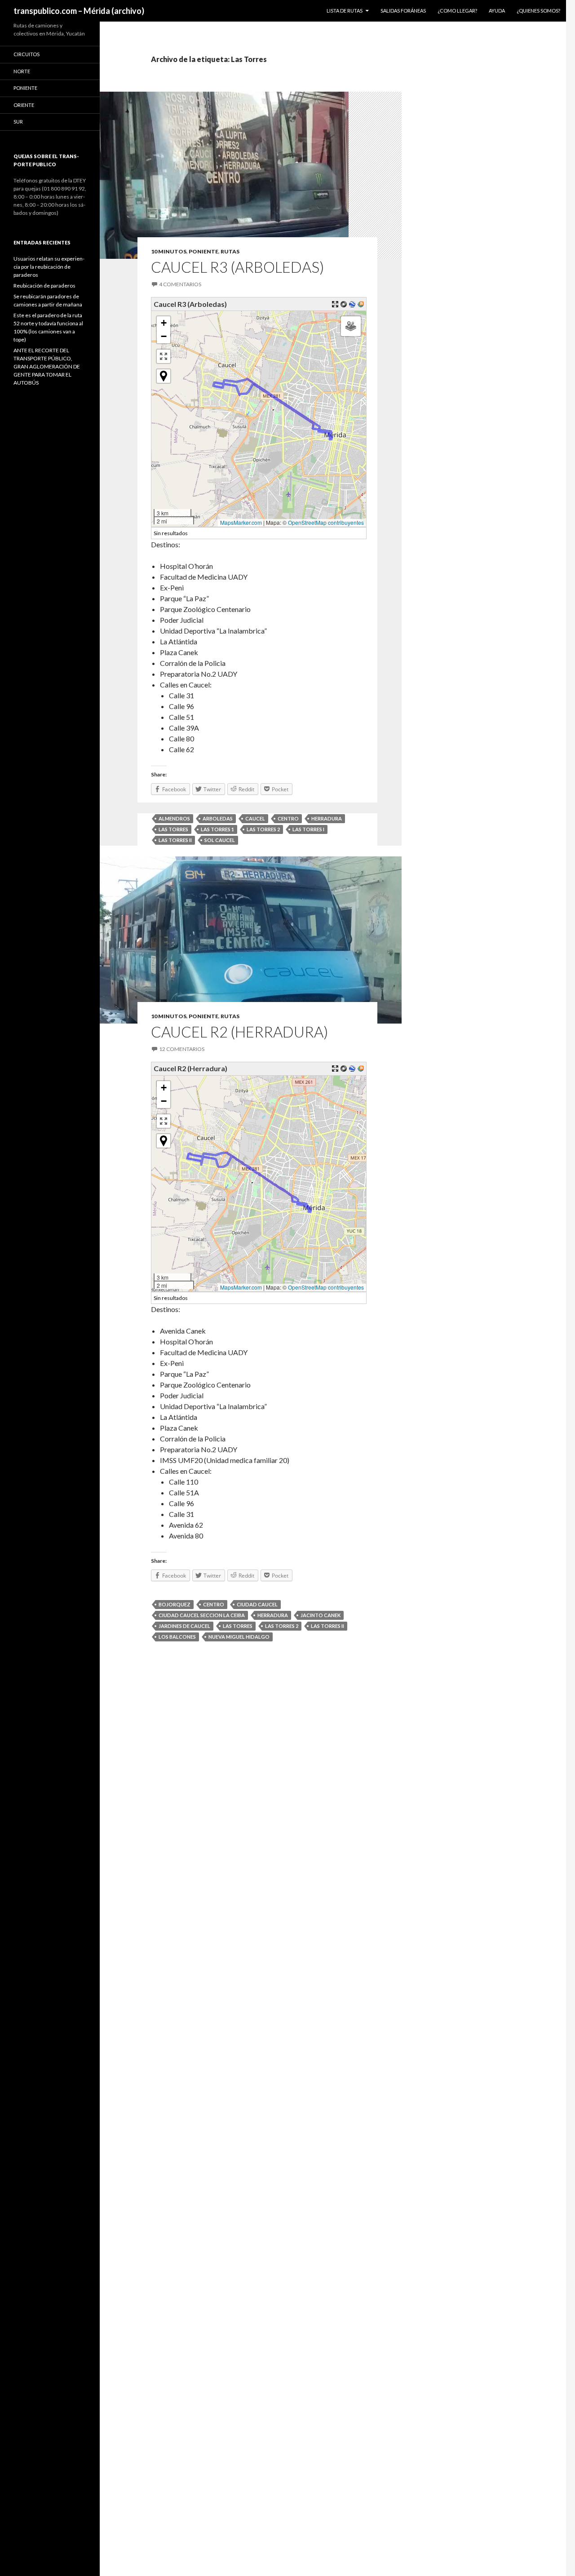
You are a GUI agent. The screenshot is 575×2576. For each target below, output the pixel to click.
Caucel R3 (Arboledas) (237, 267)
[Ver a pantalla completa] (164, 356)
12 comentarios (182, 1049)
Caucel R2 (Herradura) (239, 1032)
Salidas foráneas (403, 11)
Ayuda (497, 11)
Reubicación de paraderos (44, 286)
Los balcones (177, 1637)
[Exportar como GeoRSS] (361, 304)
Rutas (230, 251)
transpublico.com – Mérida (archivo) (79, 11)
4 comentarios (180, 284)
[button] (164, 323)
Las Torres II (175, 840)
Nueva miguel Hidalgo (239, 1637)
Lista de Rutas (345, 11)
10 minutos (169, 251)
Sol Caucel (220, 840)
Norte (22, 71)
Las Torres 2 (263, 829)
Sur (18, 122)
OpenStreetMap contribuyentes (326, 522)
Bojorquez (175, 1604)
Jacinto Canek (321, 1615)
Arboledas (218, 818)
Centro (288, 818)
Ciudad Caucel (257, 1604)
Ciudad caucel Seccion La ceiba (202, 1615)
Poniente (203, 251)
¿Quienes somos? (538, 11)
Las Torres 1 (217, 829)
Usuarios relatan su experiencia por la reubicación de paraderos (49, 267)
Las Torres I (308, 829)
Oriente (24, 105)
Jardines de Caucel (184, 1626)
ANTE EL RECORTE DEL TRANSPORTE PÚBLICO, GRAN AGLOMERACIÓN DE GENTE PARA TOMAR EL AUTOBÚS (47, 366)
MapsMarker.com (241, 522)
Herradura (327, 818)
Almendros (174, 818)
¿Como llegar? (457, 11)
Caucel (255, 818)
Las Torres (173, 829)
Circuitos (27, 54)
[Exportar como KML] (352, 304)
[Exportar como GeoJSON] (344, 304)
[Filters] (351, 326)
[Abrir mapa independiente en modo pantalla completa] (335, 304)
